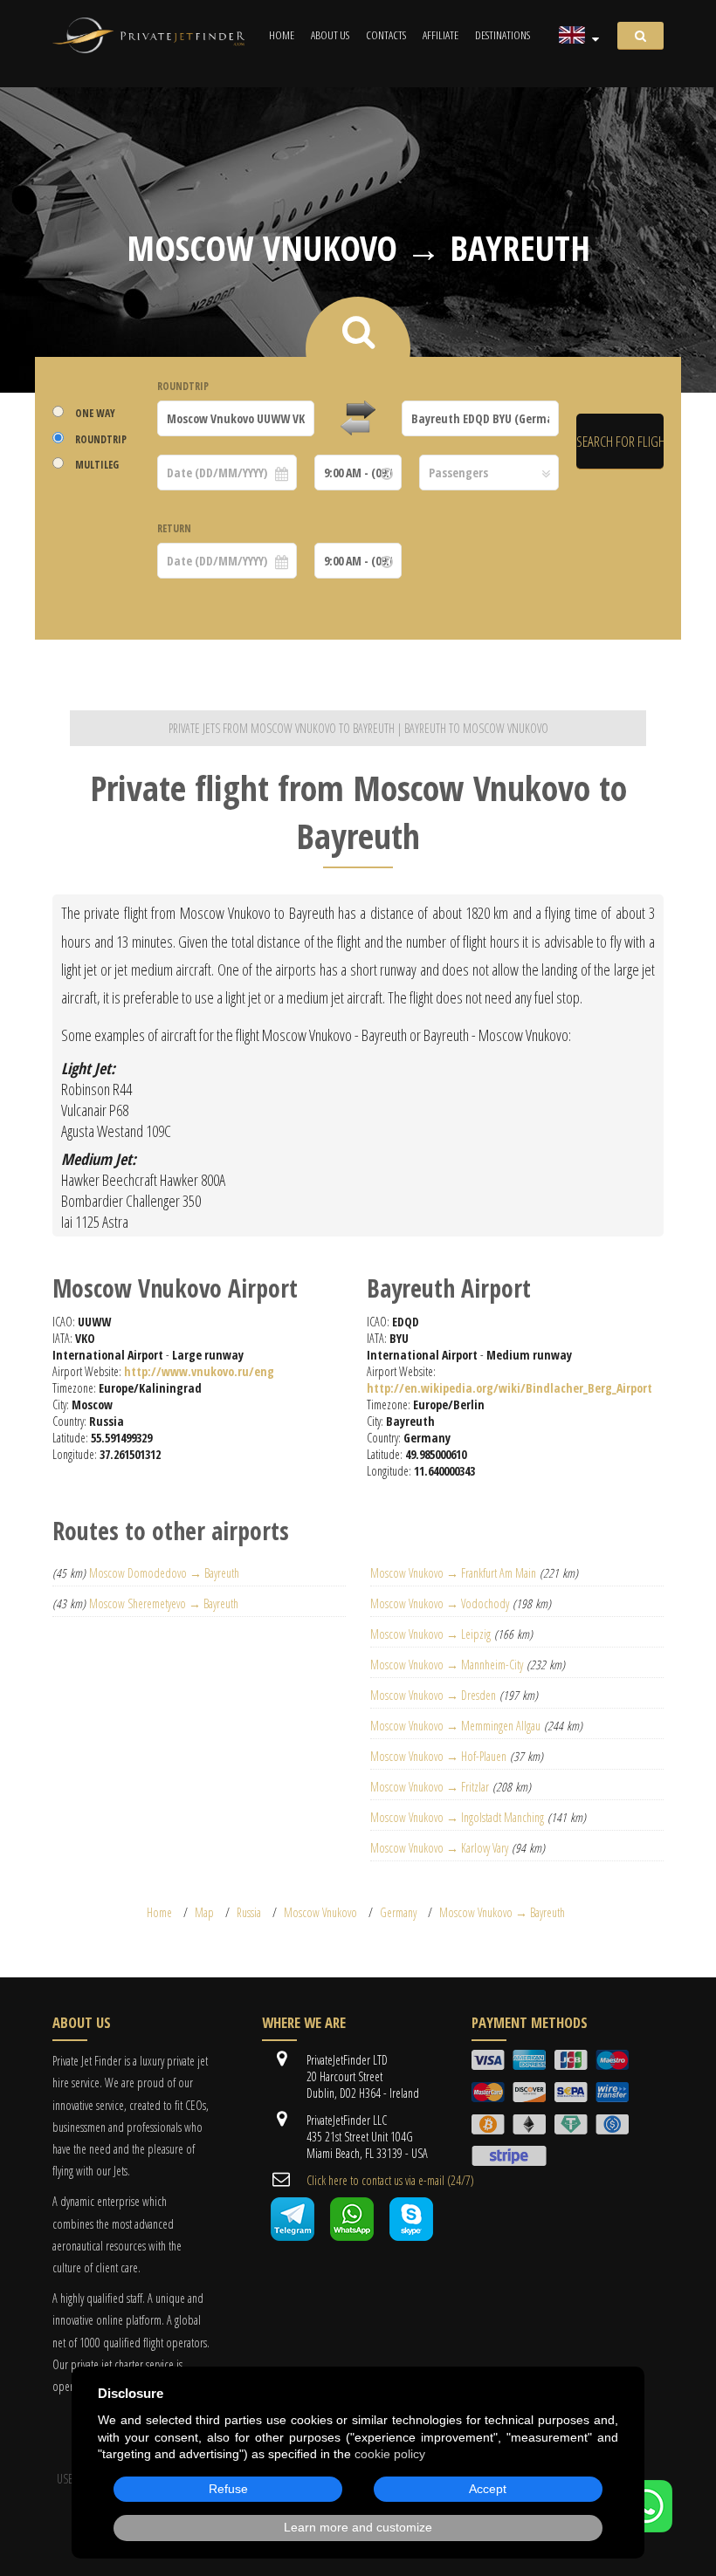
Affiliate (441, 35)
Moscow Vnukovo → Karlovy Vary (439, 1848)
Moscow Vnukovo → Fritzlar (430, 1787)
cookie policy (390, 2454)
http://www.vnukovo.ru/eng (199, 1371)
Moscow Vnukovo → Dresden (433, 1695)
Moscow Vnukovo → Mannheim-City (447, 1665)
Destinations (503, 35)
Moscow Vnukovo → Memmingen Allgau (455, 1726)
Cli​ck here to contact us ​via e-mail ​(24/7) (390, 2180)
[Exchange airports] (358, 419)
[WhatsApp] (646, 2528)
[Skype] (411, 2236)
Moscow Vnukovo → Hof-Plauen (438, 1756)
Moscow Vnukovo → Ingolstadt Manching (457, 1817)
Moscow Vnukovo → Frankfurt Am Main (453, 1573)
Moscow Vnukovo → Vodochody (440, 1603)
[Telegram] (293, 2236)
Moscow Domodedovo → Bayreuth (164, 1573)
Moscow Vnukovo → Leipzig (430, 1634)
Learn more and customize (358, 2527)
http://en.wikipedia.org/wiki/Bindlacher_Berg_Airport (509, 1388)
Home (282, 35)
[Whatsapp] (352, 2236)
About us (330, 35)
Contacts (386, 35)
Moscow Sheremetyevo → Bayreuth (164, 1603)
